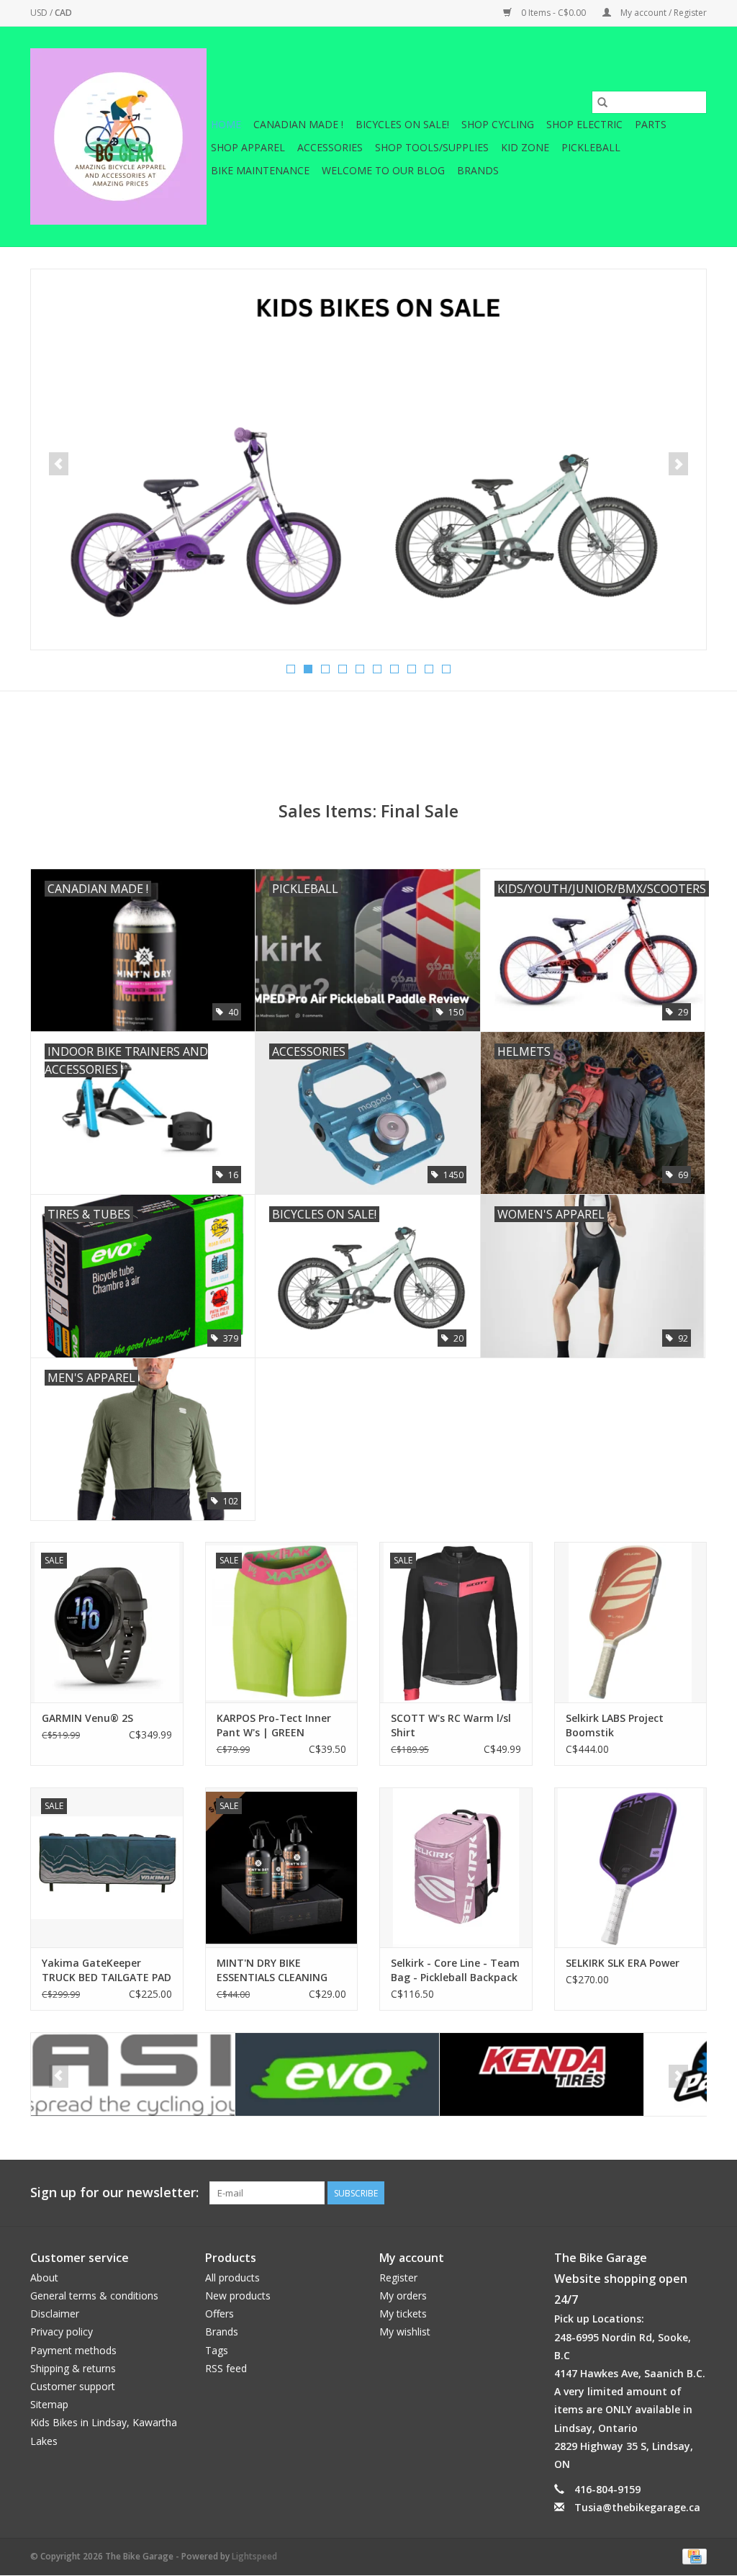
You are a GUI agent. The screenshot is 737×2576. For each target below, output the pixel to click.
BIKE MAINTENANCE (260, 170)
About (44, 2277)
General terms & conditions (94, 2295)
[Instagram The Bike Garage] (695, 2193)
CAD (63, 13)
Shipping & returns (73, 2368)
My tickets (403, 2314)
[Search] (602, 102)
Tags (217, 2350)
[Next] (678, 464)
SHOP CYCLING (498, 124)
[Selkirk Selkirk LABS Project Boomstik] (631, 1622)
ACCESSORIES (330, 147)
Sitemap (49, 2404)
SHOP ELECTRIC (584, 124)
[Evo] (133, 2074)
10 (446, 669)
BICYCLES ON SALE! (402, 124)
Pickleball (591, 147)
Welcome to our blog (383, 170)
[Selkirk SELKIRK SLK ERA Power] (631, 1868)
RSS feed (226, 2368)
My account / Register (663, 13)
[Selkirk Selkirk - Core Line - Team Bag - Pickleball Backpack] (456, 1868)
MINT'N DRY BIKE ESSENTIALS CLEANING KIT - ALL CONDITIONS (272, 1970)
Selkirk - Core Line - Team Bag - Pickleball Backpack (455, 1970)
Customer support (73, 2386)
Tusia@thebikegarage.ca (637, 2507)
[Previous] (59, 464)
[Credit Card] (692, 2556)
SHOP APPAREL (248, 147)
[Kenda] (337, 2074)
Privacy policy (62, 2332)
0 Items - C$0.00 (553, 13)
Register (398, 2277)
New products (238, 2295)
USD (40, 13)
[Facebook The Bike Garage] (669, 2193)
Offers (220, 2314)
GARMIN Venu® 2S (87, 1718)
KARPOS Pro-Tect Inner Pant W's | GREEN (274, 1725)
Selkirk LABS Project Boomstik (615, 1725)
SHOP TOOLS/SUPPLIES (432, 147)
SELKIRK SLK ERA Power (623, 1963)
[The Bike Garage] (118, 136)
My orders (403, 2295)
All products (232, 2277)
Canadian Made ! (298, 124)
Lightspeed (254, 2556)
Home (226, 124)
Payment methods (73, 2350)
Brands (478, 170)
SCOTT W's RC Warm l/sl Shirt (451, 1725)
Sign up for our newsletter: (114, 2193)
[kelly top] (368, 459)
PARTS (651, 124)
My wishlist (405, 2332)
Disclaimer (55, 2314)
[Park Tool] (542, 2074)
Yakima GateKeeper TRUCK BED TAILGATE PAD (107, 1970)
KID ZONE (525, 147)
